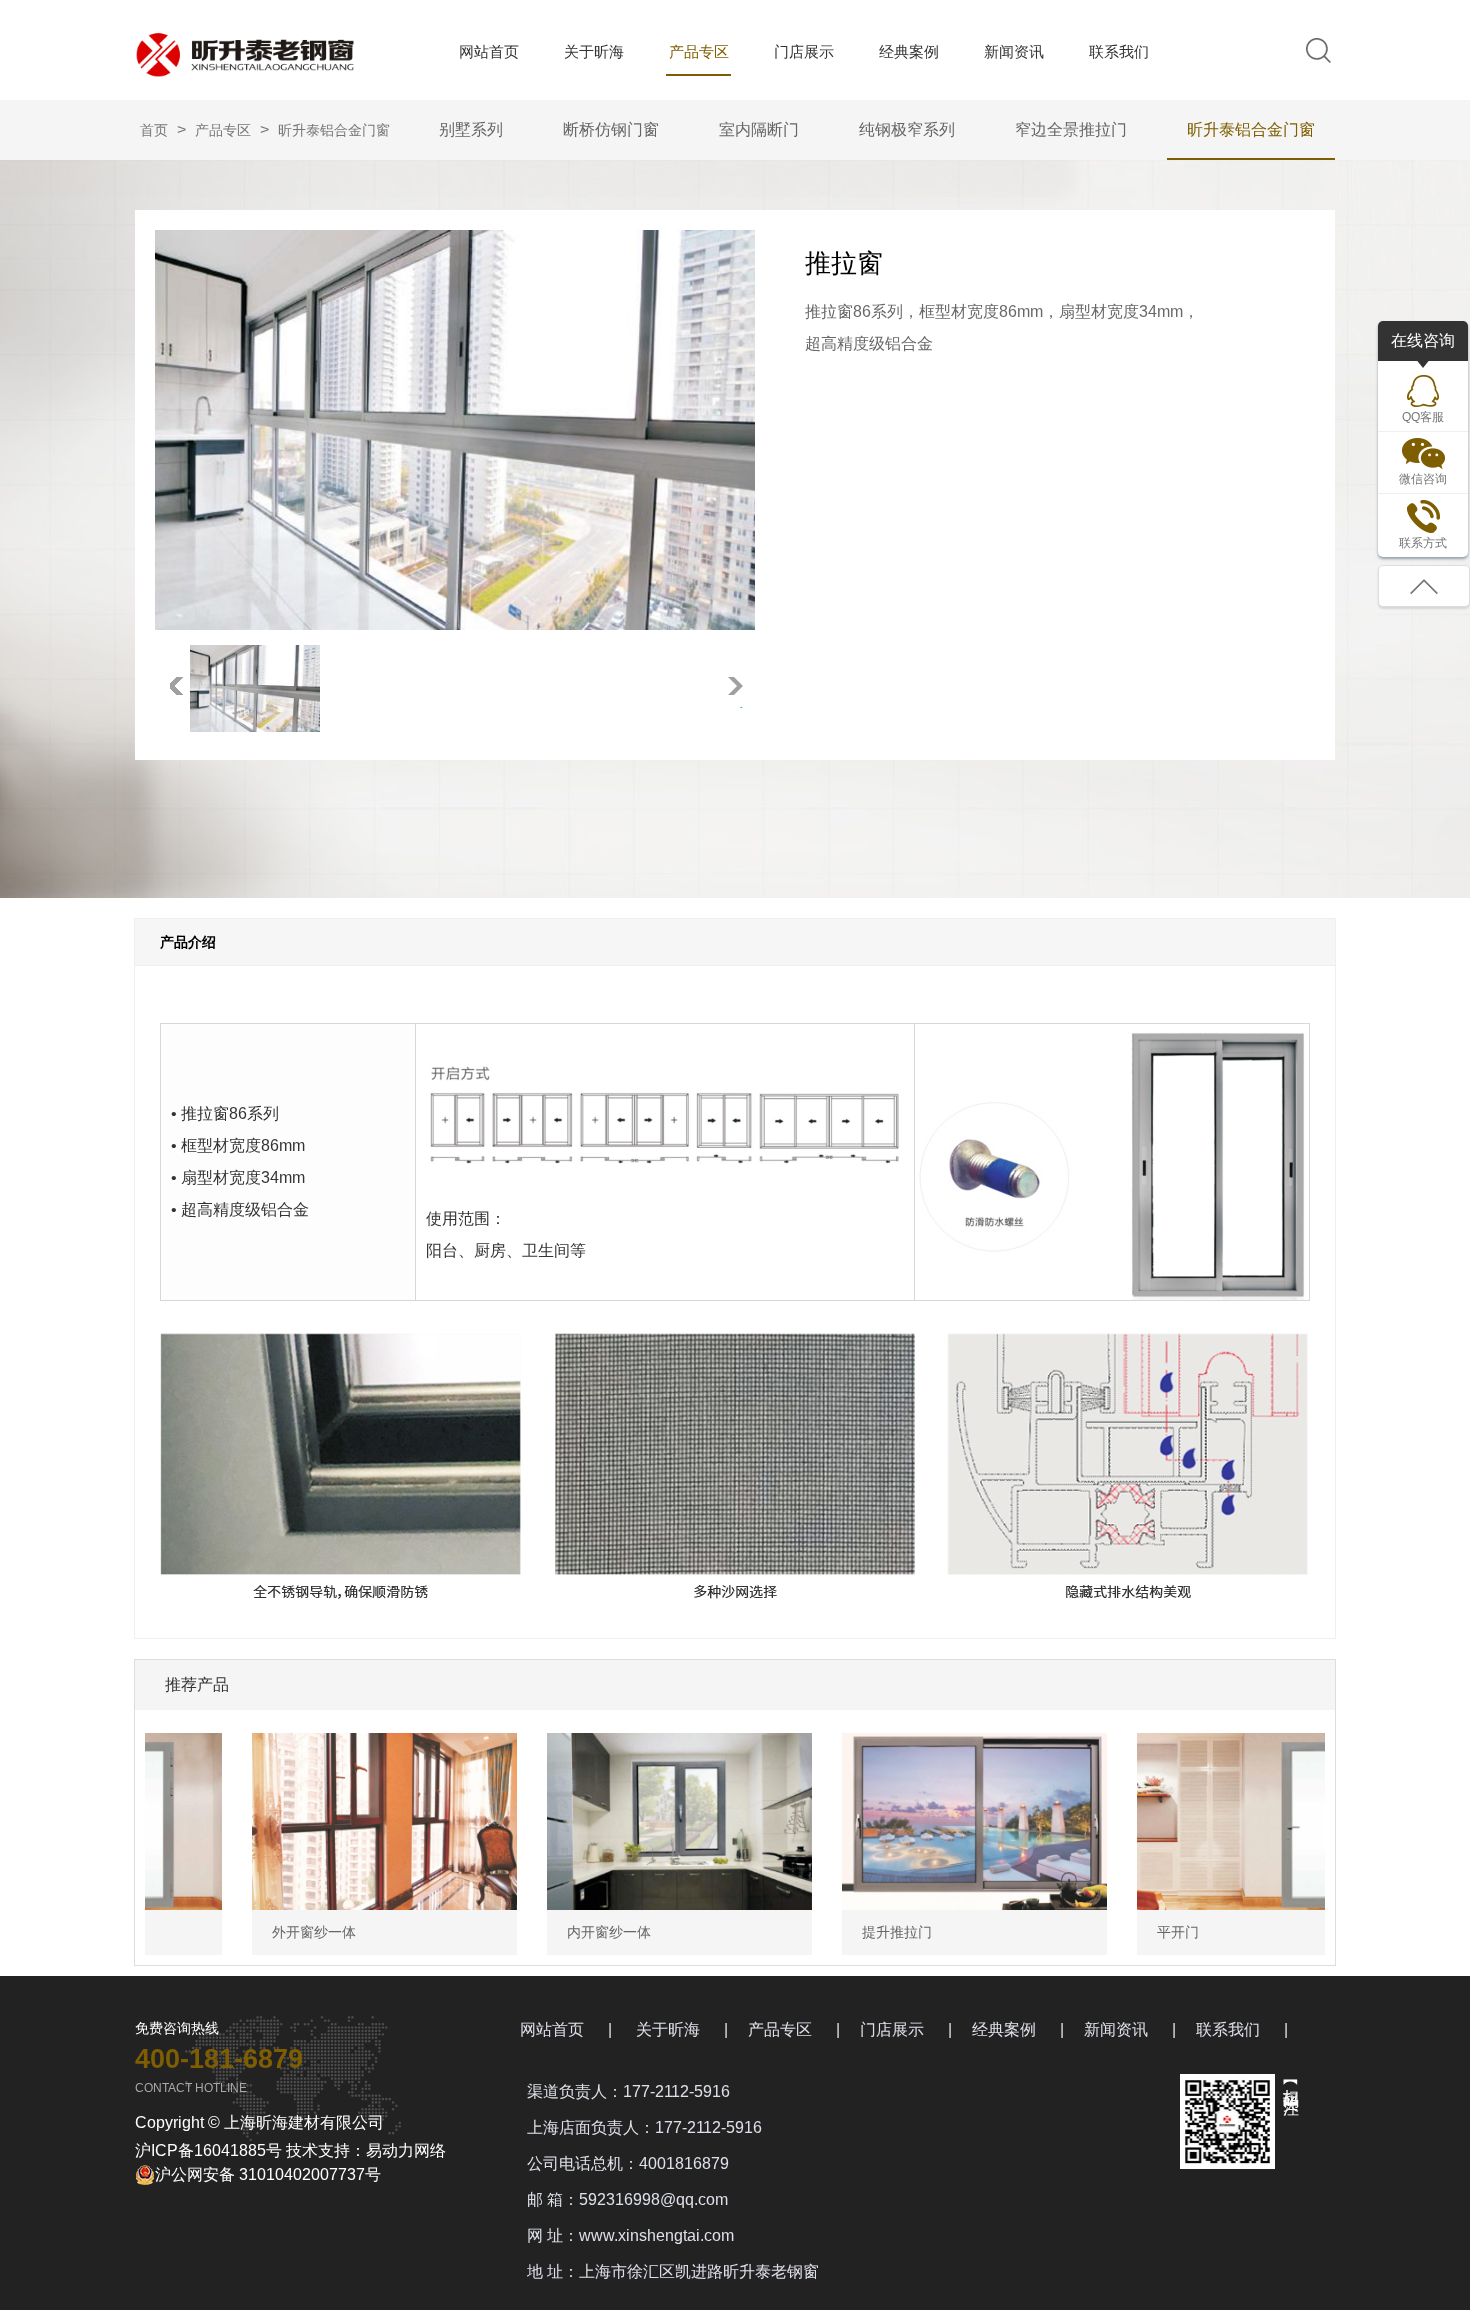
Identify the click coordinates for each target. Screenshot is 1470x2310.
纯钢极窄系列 (907, 129)
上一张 (178, 687)
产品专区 (699, 51)
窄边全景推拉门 (1071, 129)
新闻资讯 (1014, 51)
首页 (154, 130)
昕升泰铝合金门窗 (334, 130)
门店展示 (804, 51)
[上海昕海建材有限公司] (245, 70)
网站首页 (489, 51)
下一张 (736, 687)
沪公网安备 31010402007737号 (268, 2174)
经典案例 (909, 51)
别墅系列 (471, 129)
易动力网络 (406, 2150)
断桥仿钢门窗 (611, 129)
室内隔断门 (759, 129)
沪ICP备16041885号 (208, 2150)
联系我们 (1119, 51)
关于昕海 (594, 51)
